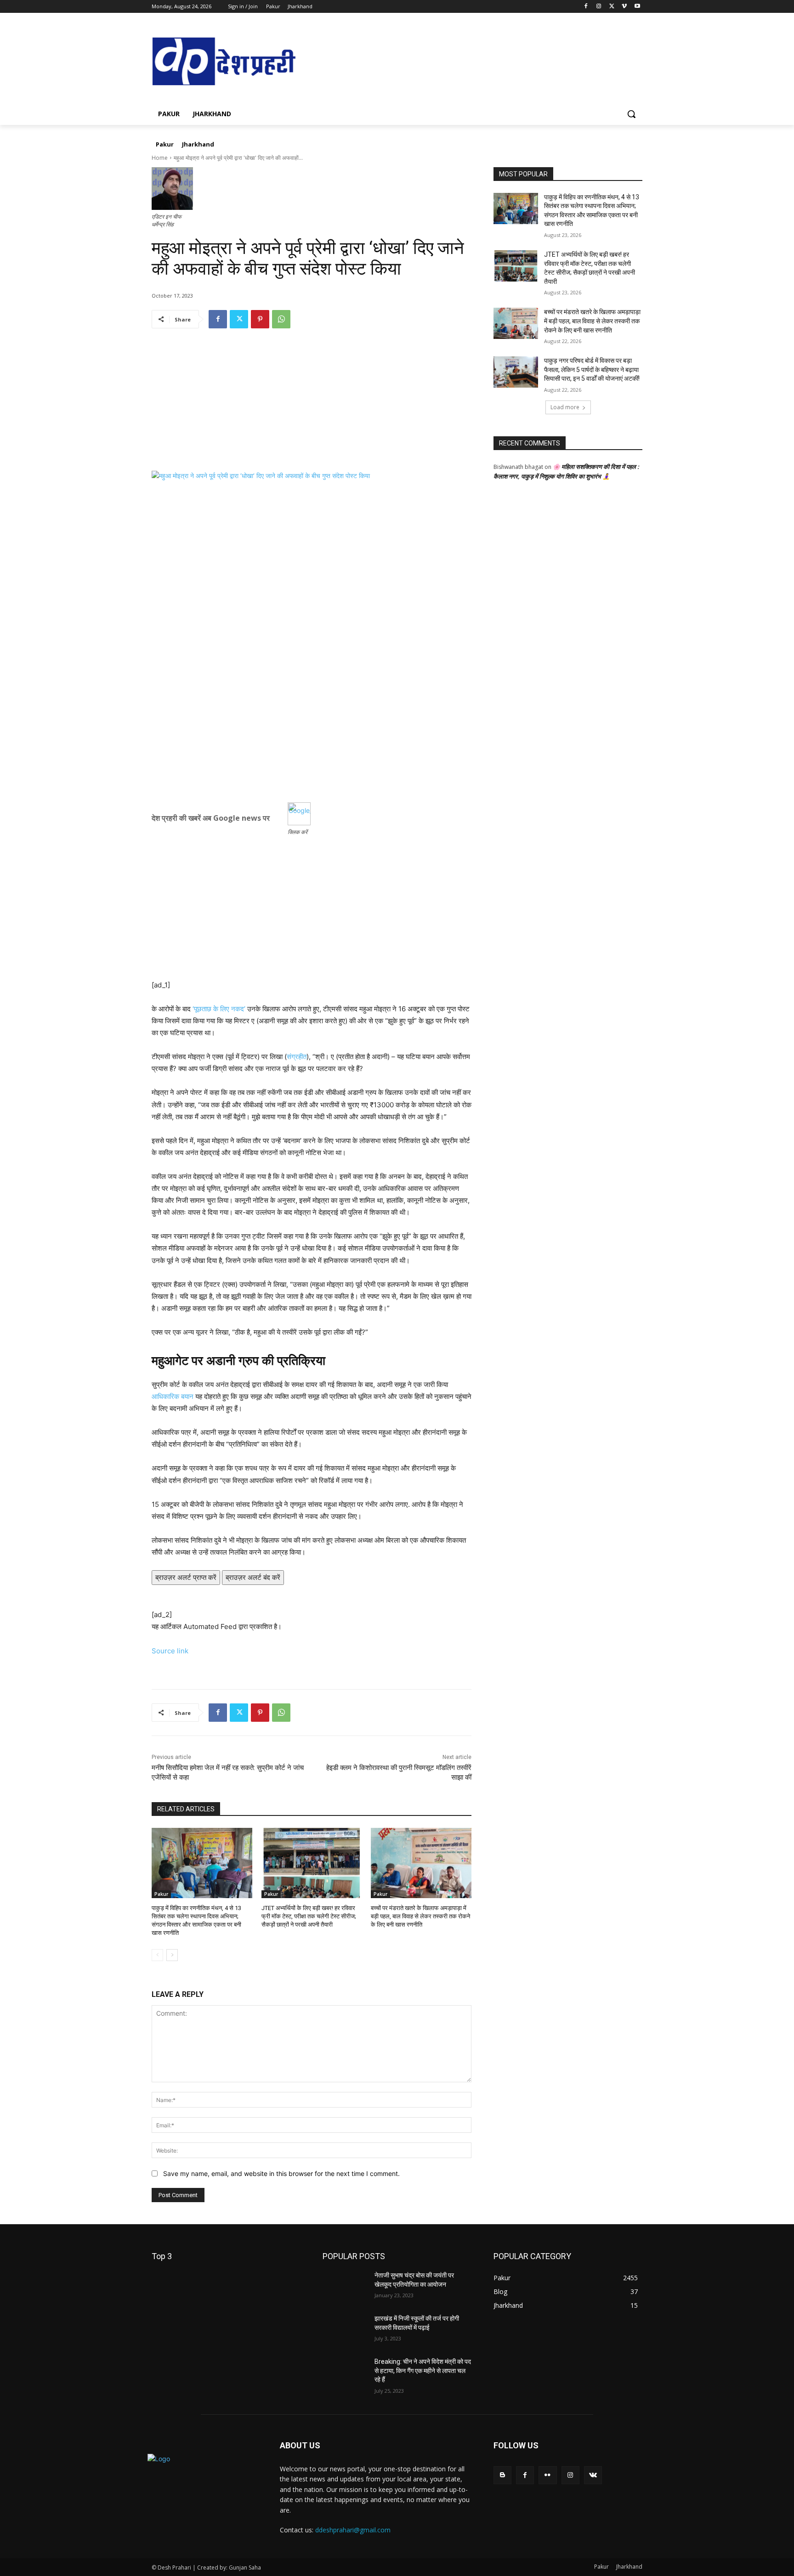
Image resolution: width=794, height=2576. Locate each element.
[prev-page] (157, 1955)
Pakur (161, 1894)
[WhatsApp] (281, 319)
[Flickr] (547, 2475)
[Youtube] (637, 7)
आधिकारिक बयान (173, 1396)
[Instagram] (599, 7)
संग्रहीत (297, 1057)
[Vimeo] (624, 7)
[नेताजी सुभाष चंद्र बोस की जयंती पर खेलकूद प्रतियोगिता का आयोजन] (345, 2287)
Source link (170, 1651)
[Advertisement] (312, 406)
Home (160, 158)
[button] (631, 114)
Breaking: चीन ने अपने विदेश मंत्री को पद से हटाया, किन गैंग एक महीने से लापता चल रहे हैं (423, 2370)
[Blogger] (502, 2475)
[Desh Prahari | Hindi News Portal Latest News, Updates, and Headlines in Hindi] (225, 62)
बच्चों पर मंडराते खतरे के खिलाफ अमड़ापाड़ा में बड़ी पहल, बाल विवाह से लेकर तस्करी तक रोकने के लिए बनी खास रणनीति (420, 1916)
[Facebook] (586, 7)
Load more (565, 407)
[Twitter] (612, 7)
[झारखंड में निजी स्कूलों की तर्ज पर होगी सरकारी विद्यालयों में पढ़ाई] (345, 2330)
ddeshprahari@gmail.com (353, 2530)
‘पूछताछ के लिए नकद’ (219, 1009)
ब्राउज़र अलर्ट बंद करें (253, 1577)
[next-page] (172, 1955)
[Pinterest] (260, 319)
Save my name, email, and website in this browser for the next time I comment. (281, 2173)
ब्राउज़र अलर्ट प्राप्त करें (186, 1577)
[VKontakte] (593, 2475)
